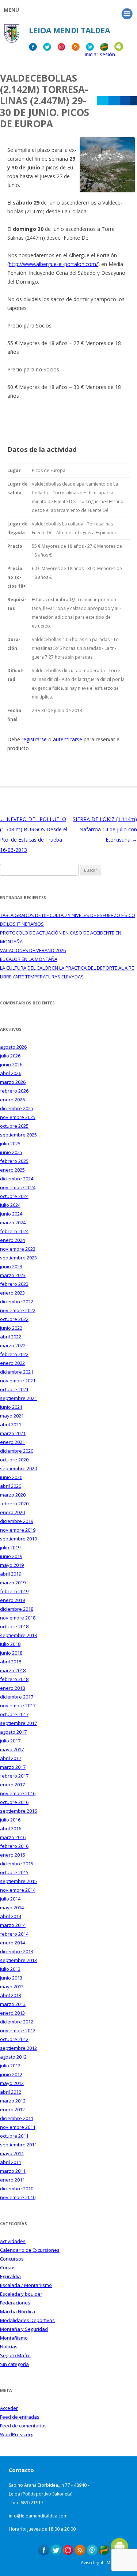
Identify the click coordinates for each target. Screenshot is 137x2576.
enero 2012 (12, 2109)
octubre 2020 (14, 1460)
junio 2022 (11, 1328)
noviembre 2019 (18, 1530)
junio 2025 (11, 1152)
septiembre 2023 (18, 1258)
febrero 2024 (14, 1231)
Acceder (9, 2408)
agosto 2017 (13, 1732)
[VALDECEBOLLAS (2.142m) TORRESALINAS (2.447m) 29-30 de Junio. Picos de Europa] (107, 190)
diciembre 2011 (17, 2118)
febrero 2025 (14, 1161)
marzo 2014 (13, 1925)
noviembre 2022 (18, 1310)
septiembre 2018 (18, 1635)
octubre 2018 (14, 1626)
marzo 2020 (13, 1495)
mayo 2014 (12, 1907)
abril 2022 (11, 1337)
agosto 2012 (13, 2057)
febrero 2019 (14, 1591)
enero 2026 (12, 1100)
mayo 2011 (12, 2153)
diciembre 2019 (17, 1521)
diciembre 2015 (17, 1864)
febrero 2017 (14, 1776)
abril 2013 (11, 1995)
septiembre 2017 (18, 1723)
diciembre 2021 (17, 1372)
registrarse (34, 739)
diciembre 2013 (17, 1951)
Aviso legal (92, 2563)
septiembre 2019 (18, 1539)
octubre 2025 (14, 1126)
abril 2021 (11, 1424)
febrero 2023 (14, 1284)
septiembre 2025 (18, 1135)
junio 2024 (11, 1214)
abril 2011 (11, 2162)
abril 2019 (11, 1574)
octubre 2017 (14, 1714)
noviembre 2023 (18, 1249)
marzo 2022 (13, 1345)
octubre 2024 (14, 1196)
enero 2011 (12, 2180)
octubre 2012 (14, 2039)
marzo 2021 (13, 1433)
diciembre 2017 (17, 1697)
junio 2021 (11, 1407)
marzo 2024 (13, 1223)
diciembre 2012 (17, 2022)
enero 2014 (12, 1943)
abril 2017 (11, 1758)
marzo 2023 (13, 1275)
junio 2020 (11, 1477)
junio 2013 (11, 1978)
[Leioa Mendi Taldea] (12, 36)
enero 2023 (12, 1293)
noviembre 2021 (18, 1381)
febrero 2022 (14, 1354)
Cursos (8, 2268)
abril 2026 (11, 1073)
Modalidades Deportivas (27, 2320)
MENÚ (11, 10)
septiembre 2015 (18, 1881)
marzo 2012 (13, 2101)
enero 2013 (12, 2013)
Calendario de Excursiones (30, 2250)
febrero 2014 (14, 1934)
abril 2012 (11, 2092)
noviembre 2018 (18, 1618)
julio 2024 (10, 1205)
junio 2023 (11, 1266)
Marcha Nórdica (18, 2311)
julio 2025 (10, 1143)
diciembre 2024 (17, 1179)
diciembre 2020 (17, 1451)
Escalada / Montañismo (26, 2285)
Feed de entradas (20, 2417)
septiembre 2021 (18, 1398)
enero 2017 (12, 1785)
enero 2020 (12, 1512)
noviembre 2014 (18, 1890)
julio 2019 (10, 1547)
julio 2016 (10, 1820)
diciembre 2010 (17, 2189)
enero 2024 (12, 1240)
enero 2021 (12, 1442)
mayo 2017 (12, 1749)
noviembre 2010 (18, 2197)
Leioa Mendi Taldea (69, 30)
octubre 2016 (14, 1802)
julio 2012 (10, 2066)
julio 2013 (10, 1969)
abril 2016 (11, 1828)
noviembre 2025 (18, 1117)
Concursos (12, 2259)
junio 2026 (11, 1064)
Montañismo (14, 2338)
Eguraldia (10, 2276)
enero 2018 (12, 1688)
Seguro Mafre (15, 2355)
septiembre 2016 (18, 1811)
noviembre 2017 (18, 1706)
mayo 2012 (12, 2083)
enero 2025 (12, 1170)
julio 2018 (10, 1644)
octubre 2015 (14, 1872)
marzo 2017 (13, 1767)
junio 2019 (11, 1556)
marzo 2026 (13, 1082)
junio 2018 (11, 1653)
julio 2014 (10, 1899)
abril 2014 (11, 1916)
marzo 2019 (13, 1583)
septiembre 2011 (18, 2145)
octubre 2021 (14, 1389)
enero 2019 (12, 1600)
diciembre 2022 (17, 1302)
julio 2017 (10, 1741)
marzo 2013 (13, 2004)
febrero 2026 (14, 1091)
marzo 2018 (13, 1670)
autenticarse (68, 739)
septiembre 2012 (18, 2048)
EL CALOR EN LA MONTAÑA (29, 959)
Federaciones (15, 2303)
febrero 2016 (14, 1846)
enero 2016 (12, 1855)
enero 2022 (12, 1363)
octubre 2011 (14, 2136)
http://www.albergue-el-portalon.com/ (53, 264)
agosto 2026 (13, 1047)
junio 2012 (11, 2074)
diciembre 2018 (17, 1609)
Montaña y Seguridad (24, 2329)
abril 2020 (11, 1486)
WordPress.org (17, 2434)
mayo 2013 (12, 1987)
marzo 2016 (13, 1837)
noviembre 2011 (18, 2127)
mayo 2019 (12, 1565)
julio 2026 (10, 1056)
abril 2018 (11, 1662)
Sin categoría (14, 2364)
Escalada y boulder (21, 2294)
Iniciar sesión (100, 54)
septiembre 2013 (18, 1960)
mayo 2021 (12, 1416)
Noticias (9, 2347)
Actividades (13, 2241)
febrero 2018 (14, 1679)
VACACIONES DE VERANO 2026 (33, 950)
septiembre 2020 (18, 1468)
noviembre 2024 (18, 1187)
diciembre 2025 (17, 1108)
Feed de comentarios (23, 2426)
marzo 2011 (13, 2171)
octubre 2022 (14, 1319)
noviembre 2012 (18, 2030)
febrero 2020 (14, 1504)
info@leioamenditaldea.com (38, 2516)
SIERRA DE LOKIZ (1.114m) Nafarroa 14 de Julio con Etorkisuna (105, 829)
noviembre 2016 (18, 1793)
